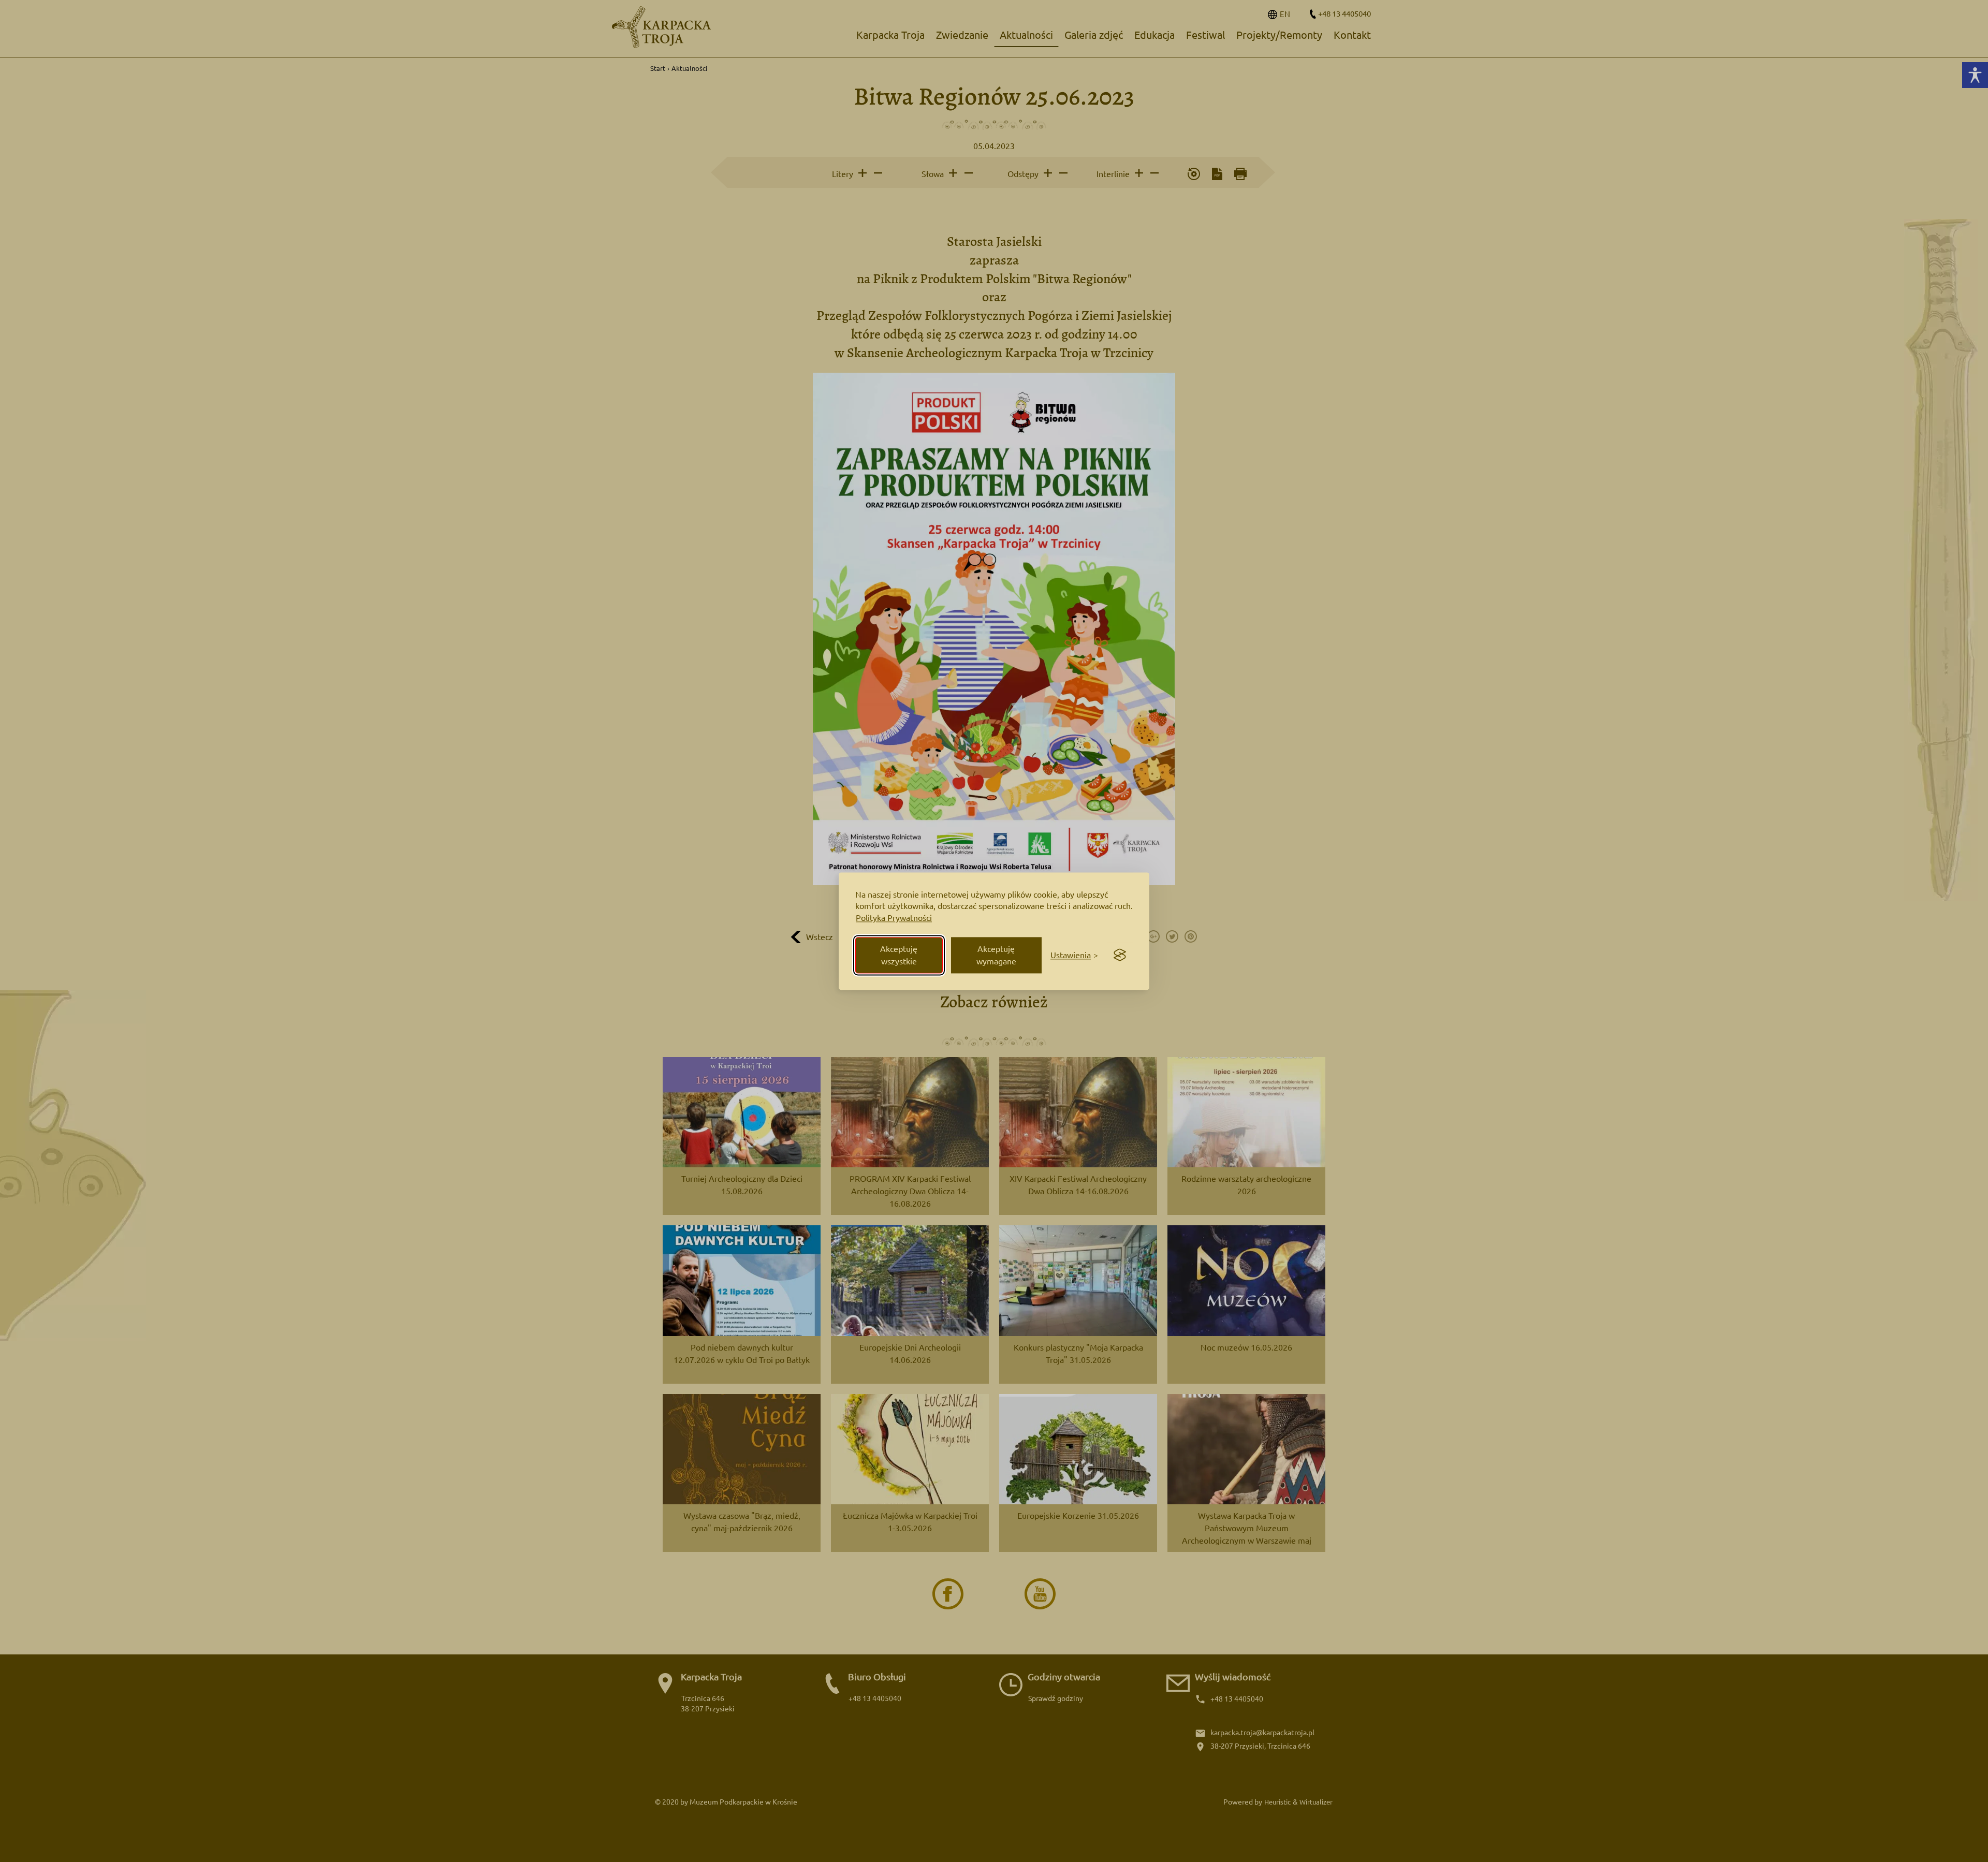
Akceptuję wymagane (996, 955)
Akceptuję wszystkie (899, 955)
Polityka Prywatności (894, 918)
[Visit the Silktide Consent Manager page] (1120, 955)
